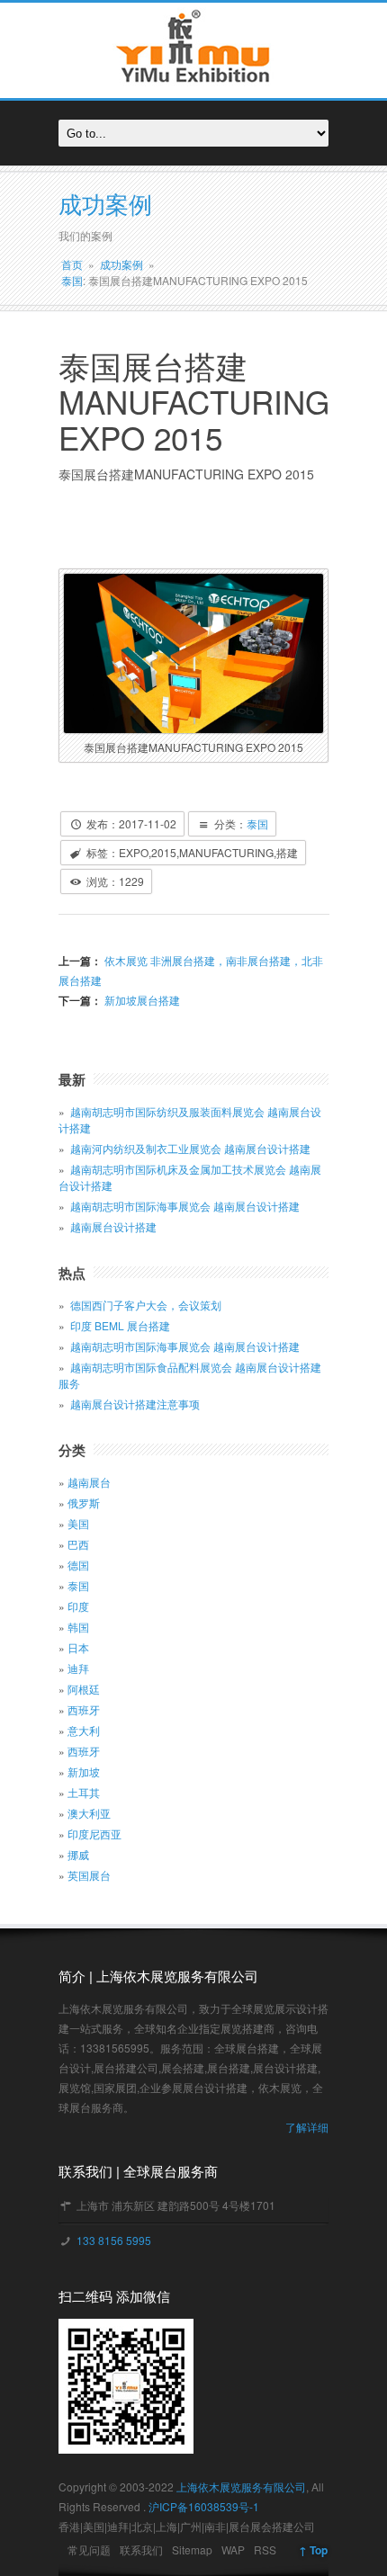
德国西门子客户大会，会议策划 (146, 1305)
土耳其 (84, 1792)
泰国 (72, 280)
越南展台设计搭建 (113, 1226)
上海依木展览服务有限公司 (241, 2487)
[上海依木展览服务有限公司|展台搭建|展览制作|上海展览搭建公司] (193, 88)
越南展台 (89, 1482)
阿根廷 (84, 1689)
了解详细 (307, 2127)
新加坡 (84, 1771)
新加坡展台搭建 (141, 1000)
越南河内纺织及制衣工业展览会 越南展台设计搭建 (190, 1148)
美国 (78, 1523)
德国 (78, 1565)
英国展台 (89, 1875)
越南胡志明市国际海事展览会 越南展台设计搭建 (185, 1206)
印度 (78, 1606)
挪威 (78, 1854)
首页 (72, 264)
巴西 (78, 1544)
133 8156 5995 (112, 2240)
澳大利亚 (89, 1813)
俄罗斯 (84, 1503)
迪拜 (78, 1668)
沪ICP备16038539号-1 (204, 2506)
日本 (78, 1647)
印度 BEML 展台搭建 (120, 1325)
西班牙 (84, 1709)
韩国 (78, 1627)
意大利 (84, 1730)
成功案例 (121, 264)
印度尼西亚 (94, 1834)
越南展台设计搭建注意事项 (135, 1404)
